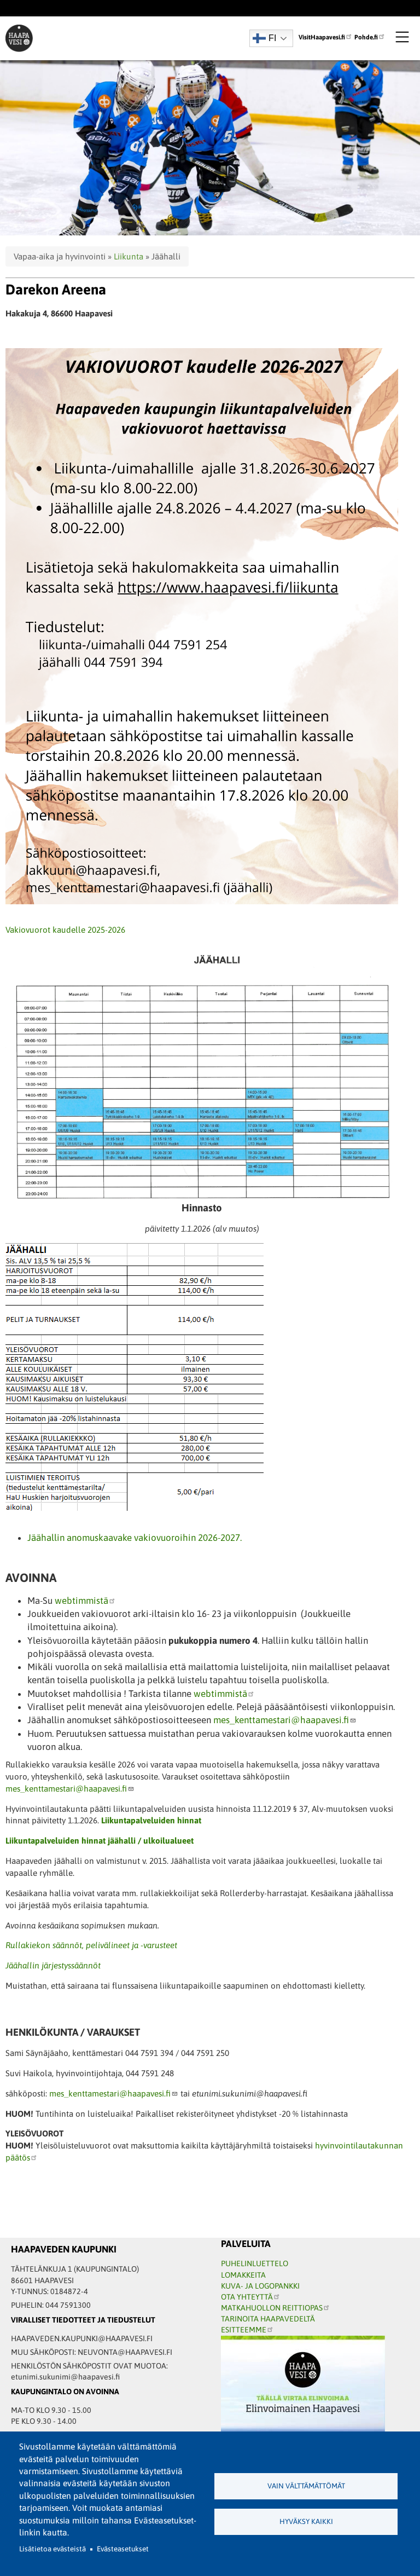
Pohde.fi (366, 37)
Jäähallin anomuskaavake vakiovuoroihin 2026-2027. (135, 1538)
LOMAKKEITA (243, 2275)
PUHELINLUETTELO (255, 2263)
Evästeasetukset (123, 2549)
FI (272, 38)
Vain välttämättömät (306, 2486)
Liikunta (129, 256)
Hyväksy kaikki (306, 2522)
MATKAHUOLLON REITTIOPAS (272, 2308)
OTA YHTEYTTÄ (247, 2297)
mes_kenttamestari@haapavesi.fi (281, 1720)
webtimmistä (81, 1601)
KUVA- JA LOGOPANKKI (260, 2286)
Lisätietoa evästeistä (52, 2549)
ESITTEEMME (244, 2330)
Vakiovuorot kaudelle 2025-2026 (65, 930)
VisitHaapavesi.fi (322, 37)
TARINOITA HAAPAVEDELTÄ (268, 2319)
